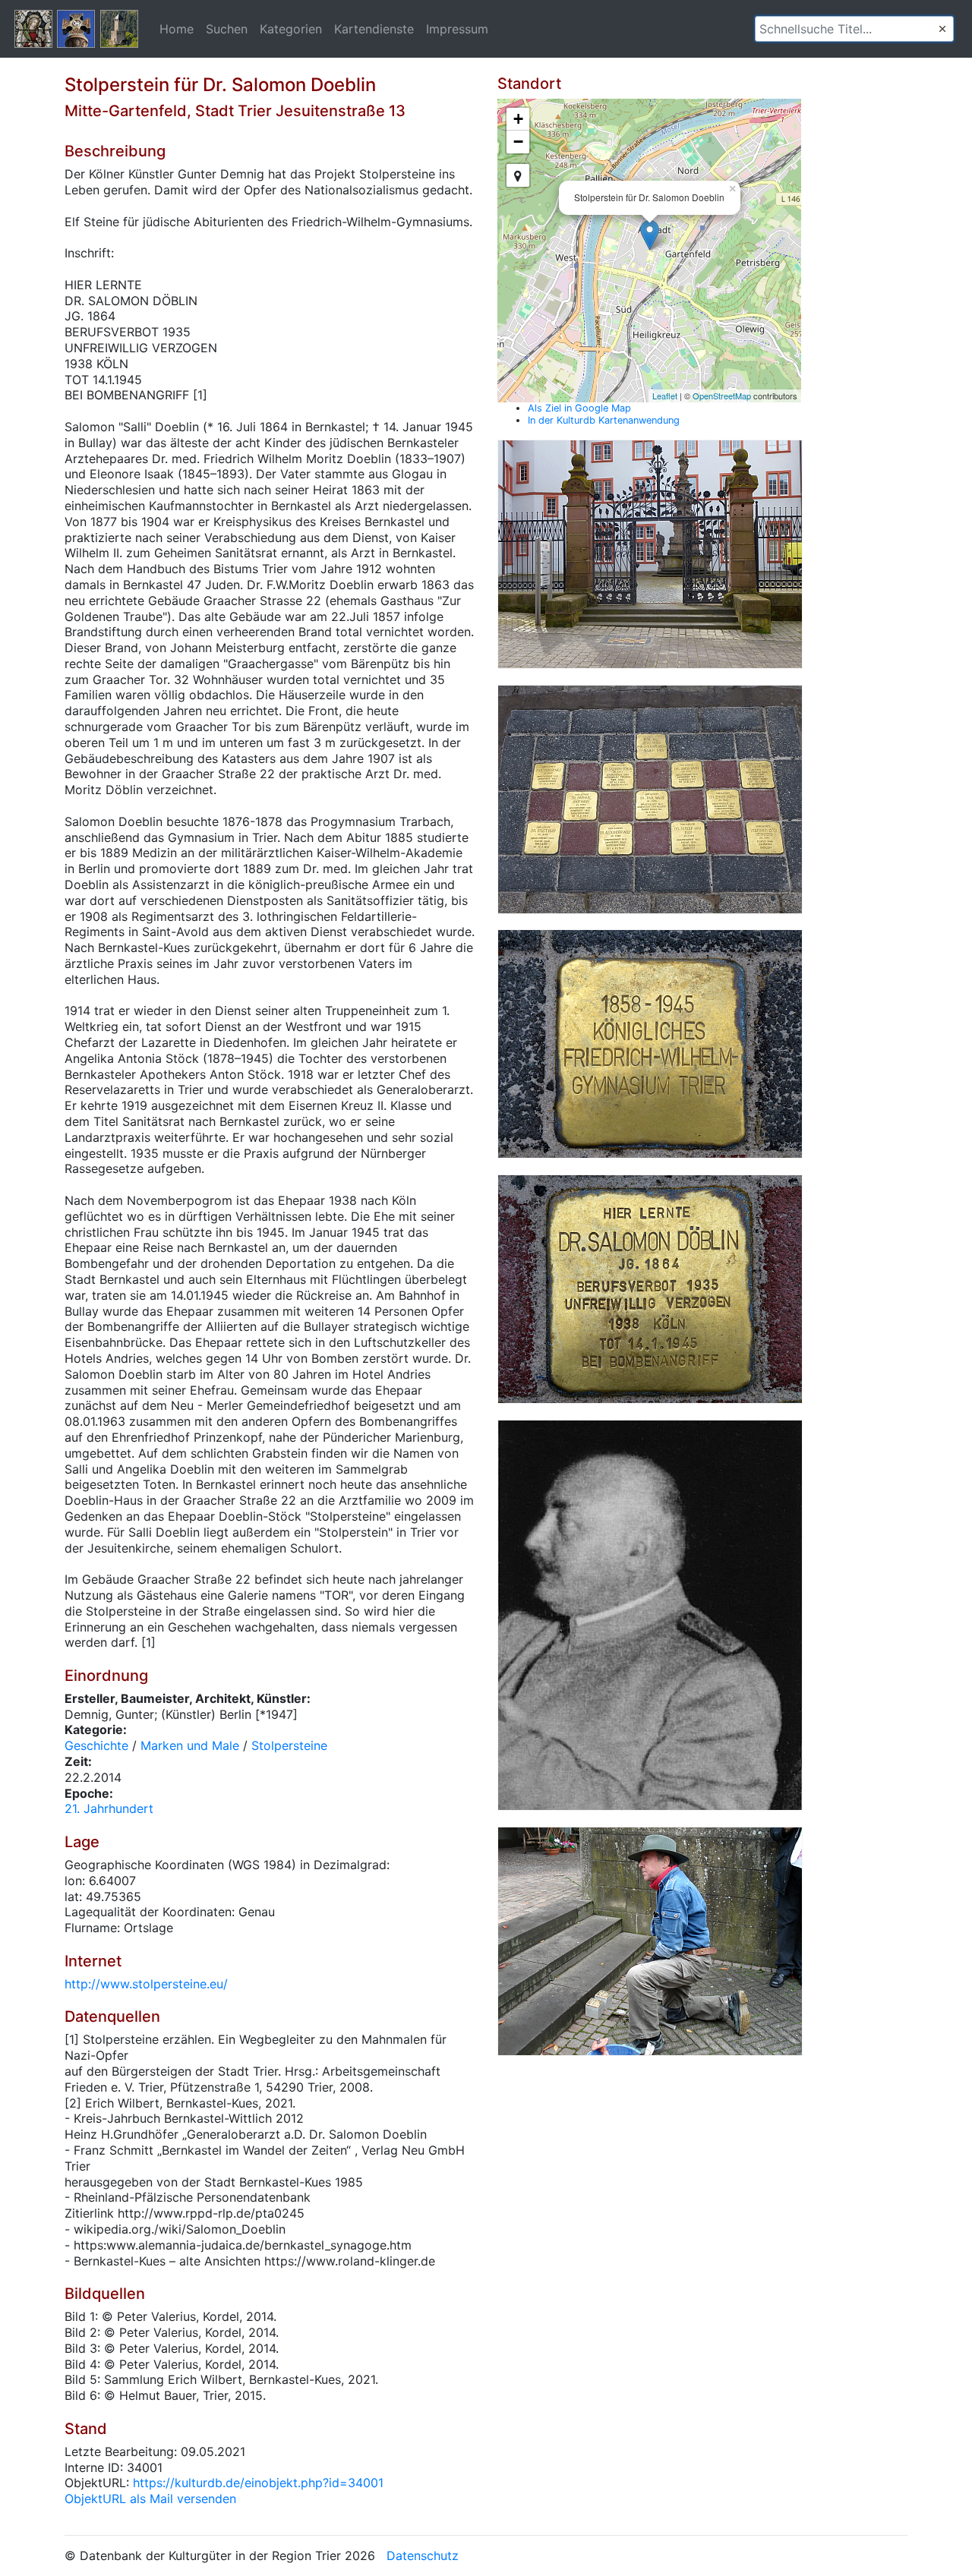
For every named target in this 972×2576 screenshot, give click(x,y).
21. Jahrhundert (109, 1808)
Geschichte (96, 1745)
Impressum (457, 29)
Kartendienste (374, 29)
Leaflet (665, 396)
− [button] (518, 142)
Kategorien (291, 29)
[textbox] (854, 29)
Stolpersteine (289, 1745)
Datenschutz (423, 2556)
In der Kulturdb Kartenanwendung (604, 420)
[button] (942, 29)
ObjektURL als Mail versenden (150, 2499)
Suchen (227, 29)
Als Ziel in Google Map (579, 408)
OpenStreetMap (722, 396)
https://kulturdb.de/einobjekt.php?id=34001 (258, 2483)
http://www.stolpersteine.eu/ (146, 1984)
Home (177, 29)
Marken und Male (190, 1745)
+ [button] (518, 119)
